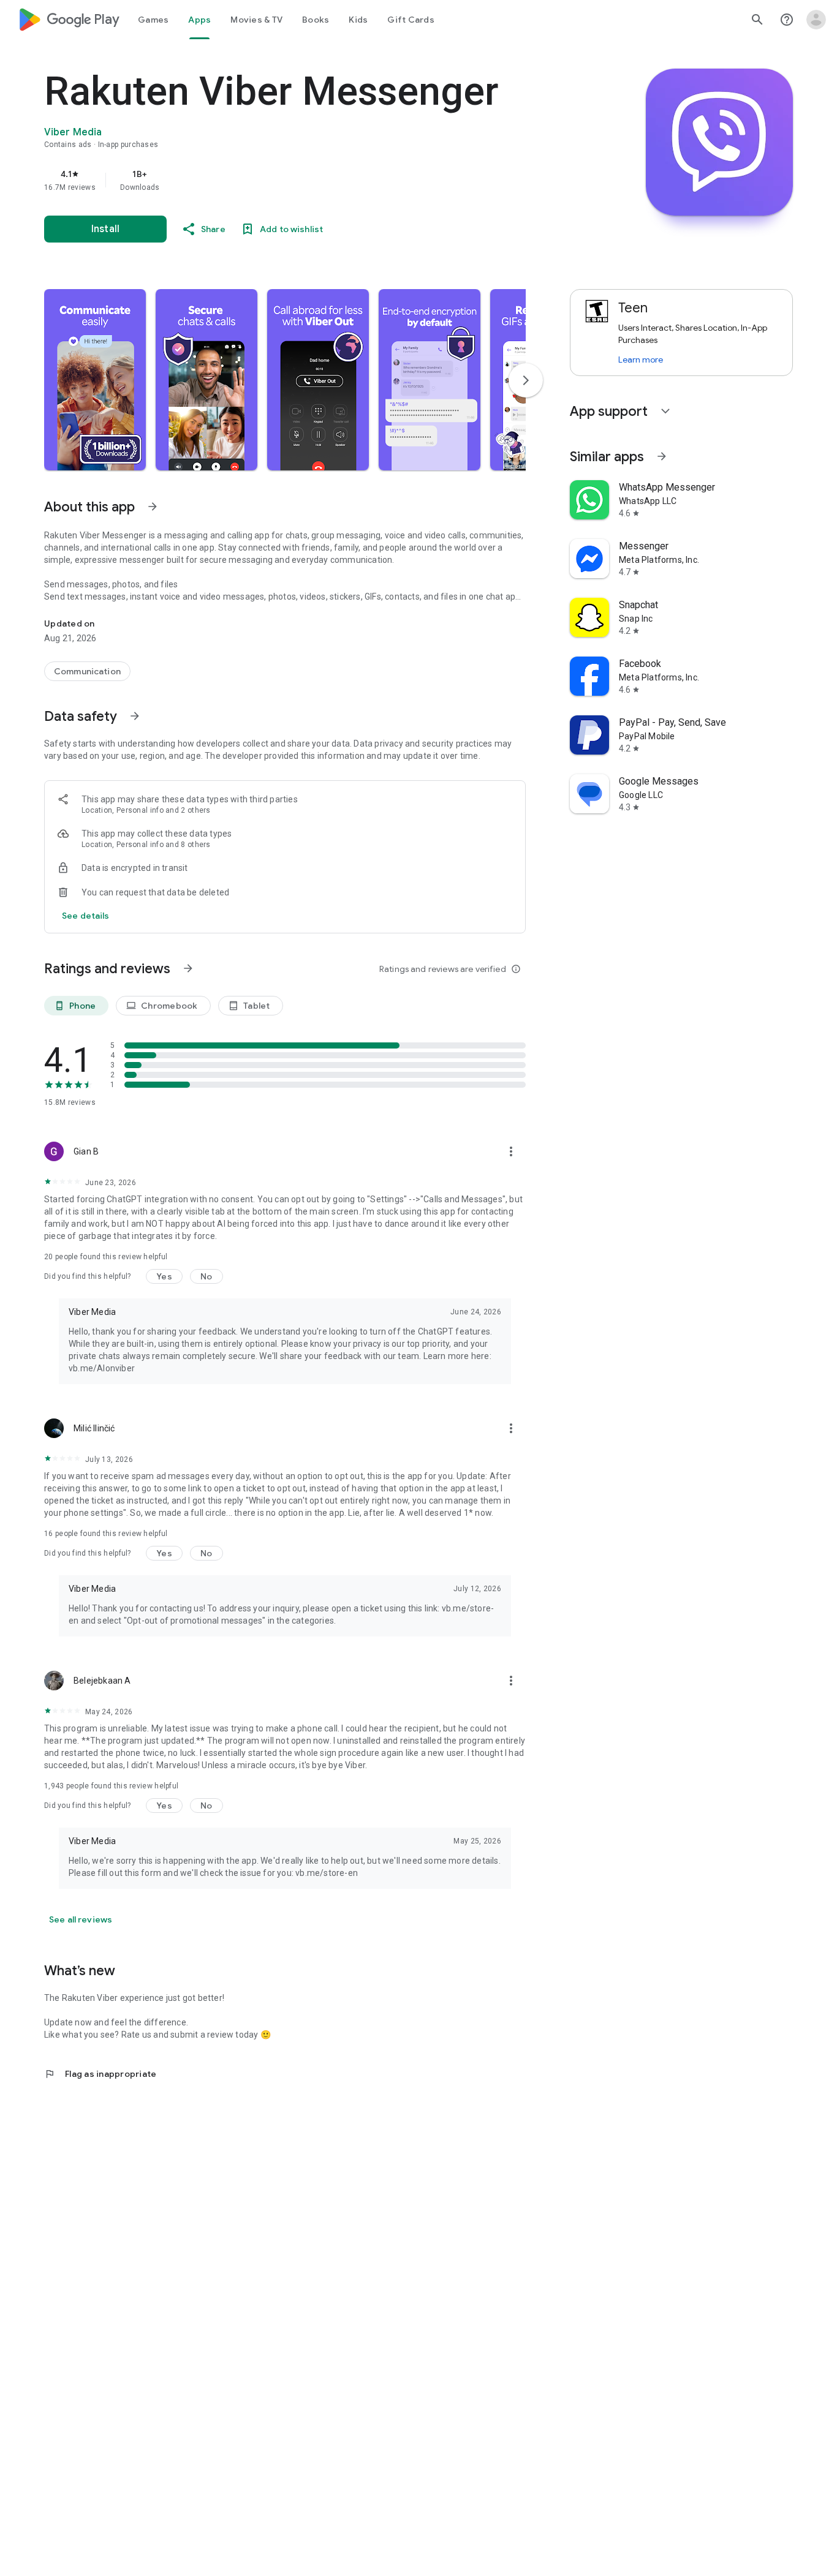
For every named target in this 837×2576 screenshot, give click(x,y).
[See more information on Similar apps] (662, 456)
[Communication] (87, 671)
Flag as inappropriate (100, 2074)
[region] (289, 180)
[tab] (153, 20)
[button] (95, 380)
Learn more (641, 360)
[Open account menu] (816, 20)
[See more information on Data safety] (135, 716)
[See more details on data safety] (86, 916)
